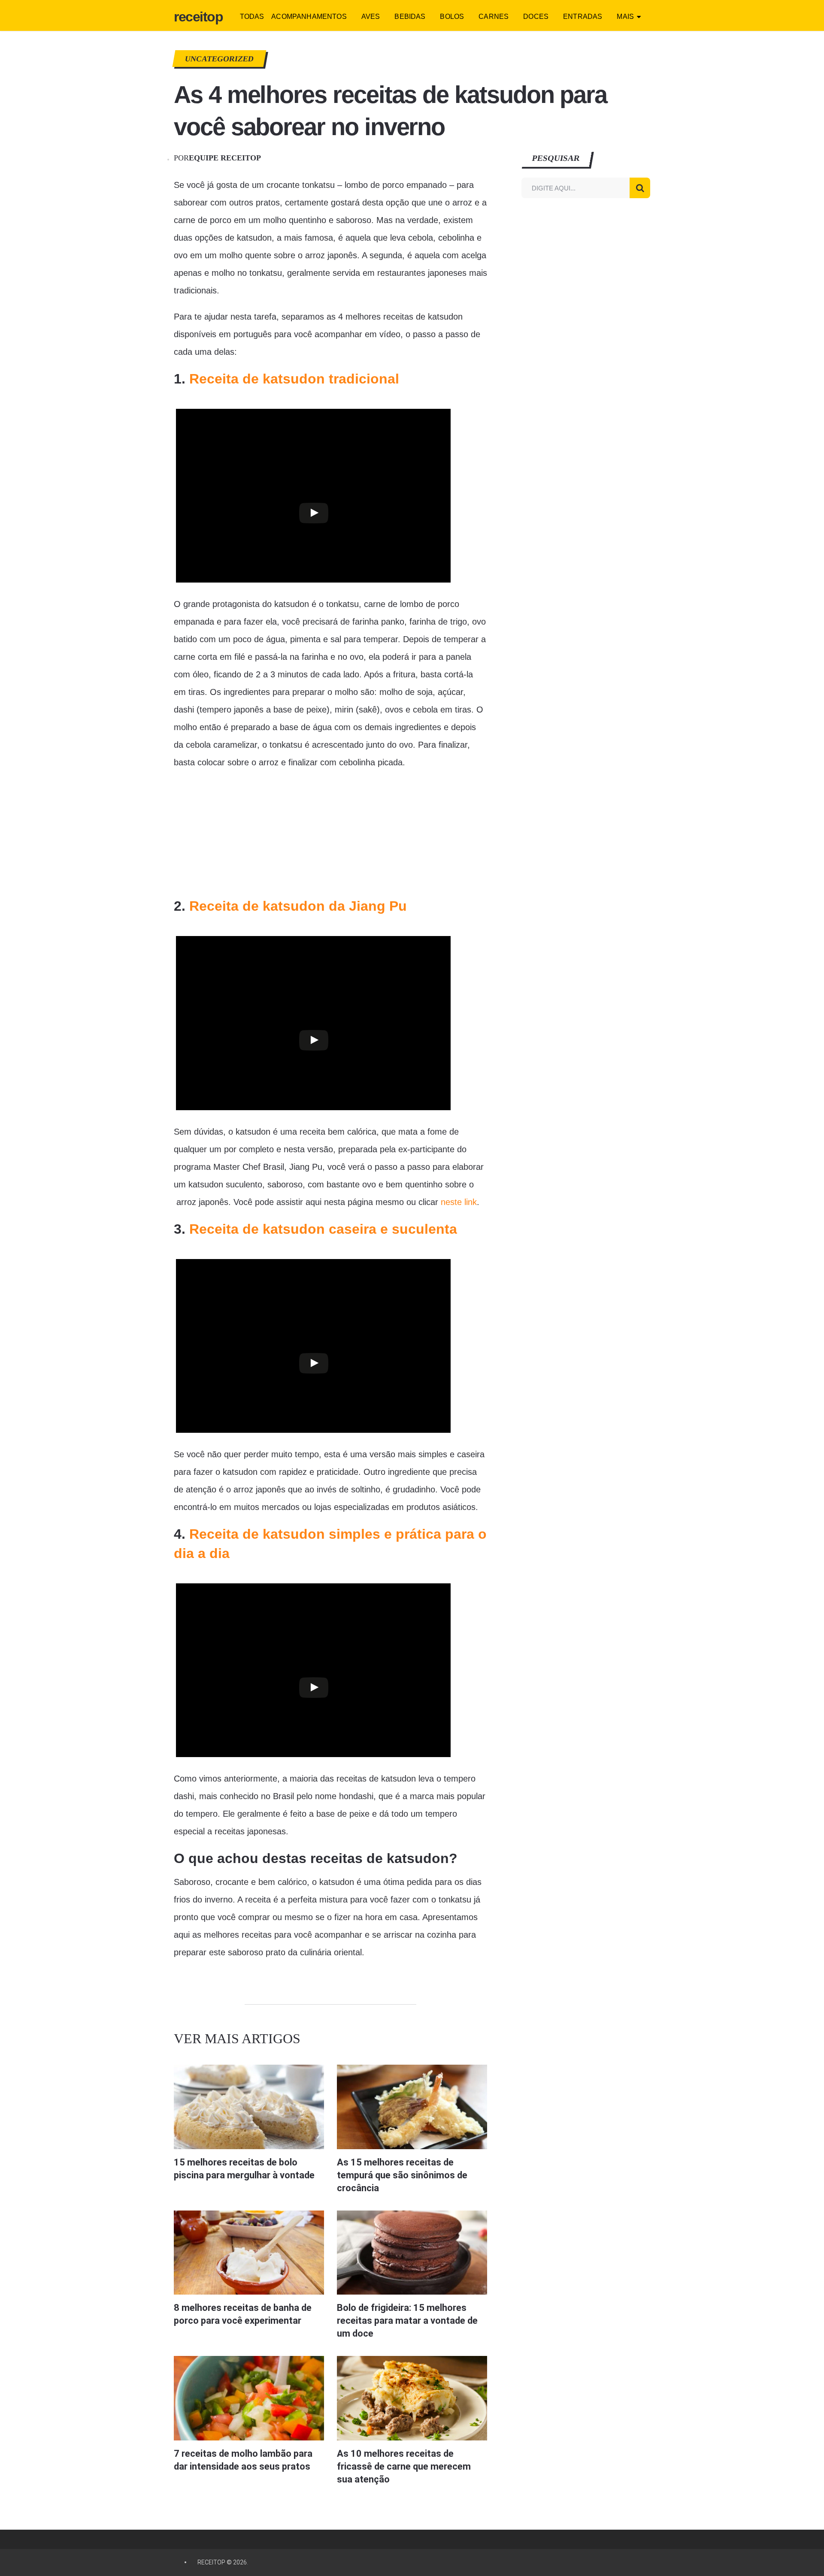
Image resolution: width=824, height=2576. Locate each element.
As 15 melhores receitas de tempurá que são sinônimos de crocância (402, 2175)
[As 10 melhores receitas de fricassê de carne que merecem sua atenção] (412, 2398)
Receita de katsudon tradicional (294, 379)
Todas (252, 17)
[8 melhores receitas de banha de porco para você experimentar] (249, 2253)
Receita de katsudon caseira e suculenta (323, 1229)
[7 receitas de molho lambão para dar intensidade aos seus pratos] (249, 2398)
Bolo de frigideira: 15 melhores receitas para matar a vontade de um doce (407, 2321)
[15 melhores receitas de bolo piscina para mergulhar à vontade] (249, 2107)
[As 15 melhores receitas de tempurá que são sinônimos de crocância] (412, 2107)
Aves (371, 17)
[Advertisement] (238, 834)
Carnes (494, 17)
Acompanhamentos (309, 17)
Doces (536, 17)
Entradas (583, 17)
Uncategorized (219, 59)
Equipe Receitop (225, 158)
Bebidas (410, 17)
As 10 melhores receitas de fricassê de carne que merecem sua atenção (404, 2466)
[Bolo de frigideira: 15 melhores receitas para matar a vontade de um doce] (412, 2253)
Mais (625, 17)
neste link (459, 1202)
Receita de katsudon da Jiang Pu (298, 906)
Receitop (198, 17)
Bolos (452, 17)
